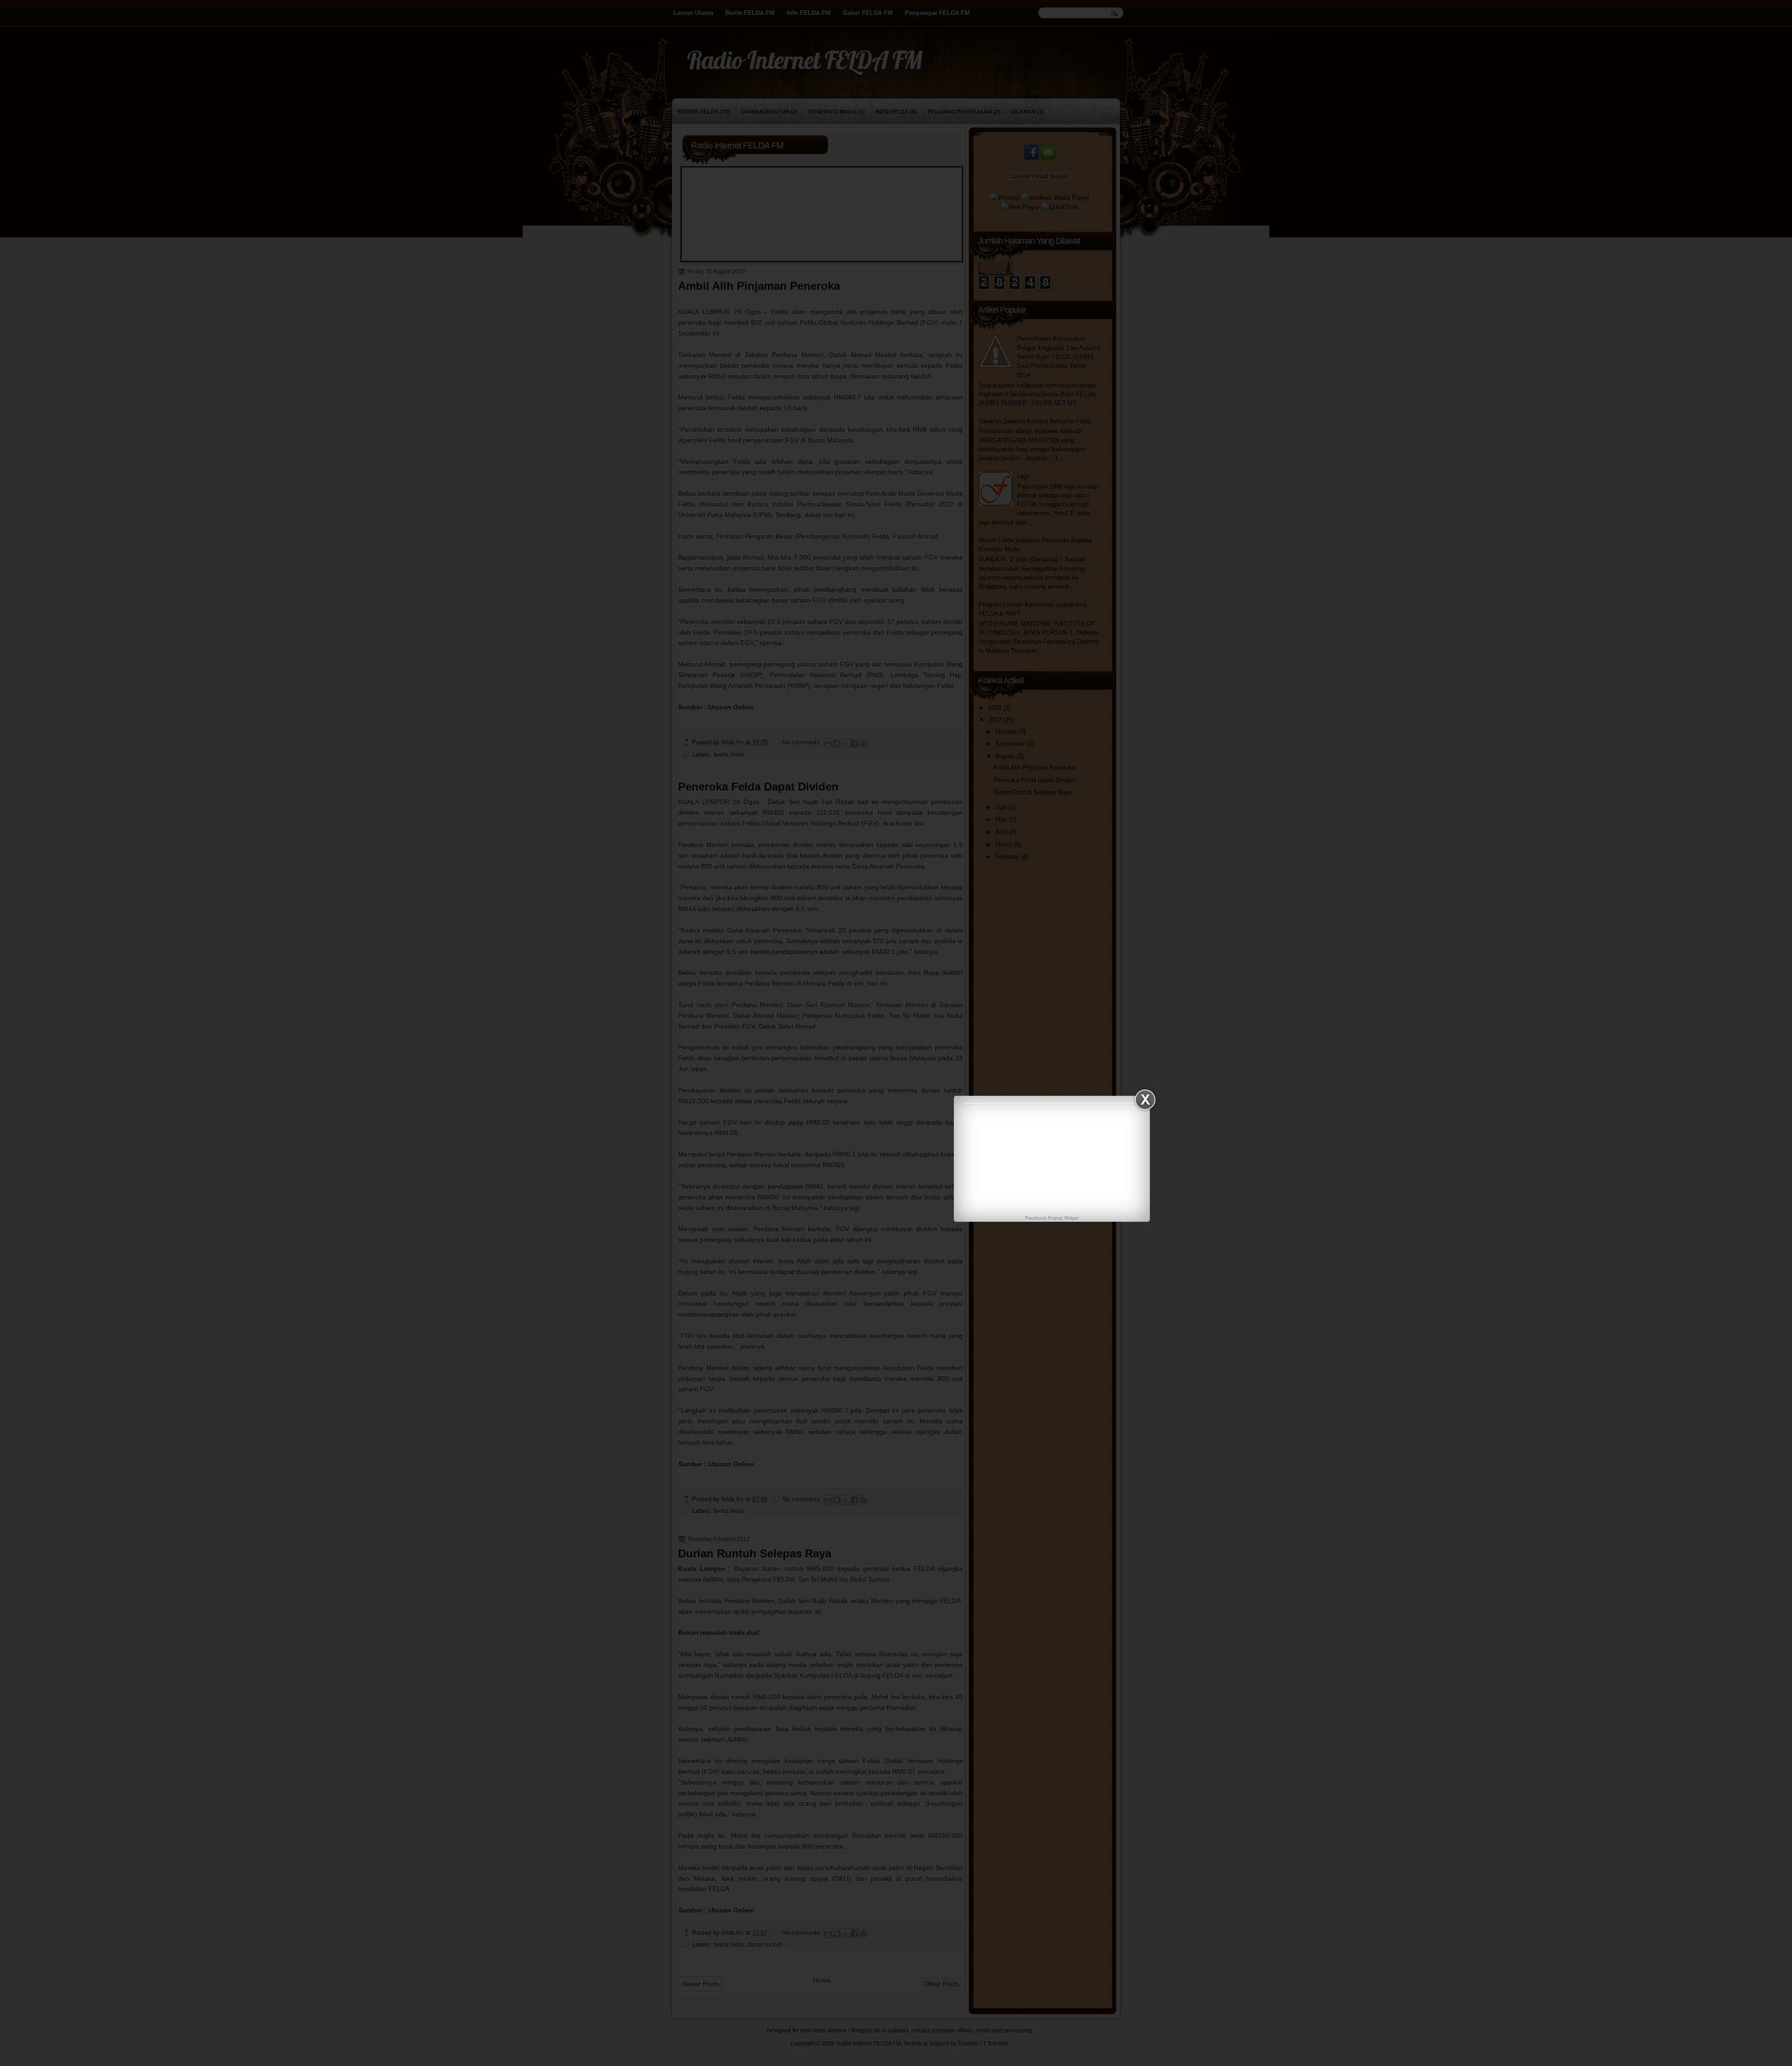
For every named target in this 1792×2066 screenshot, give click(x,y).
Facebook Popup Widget (1052, 1218)
